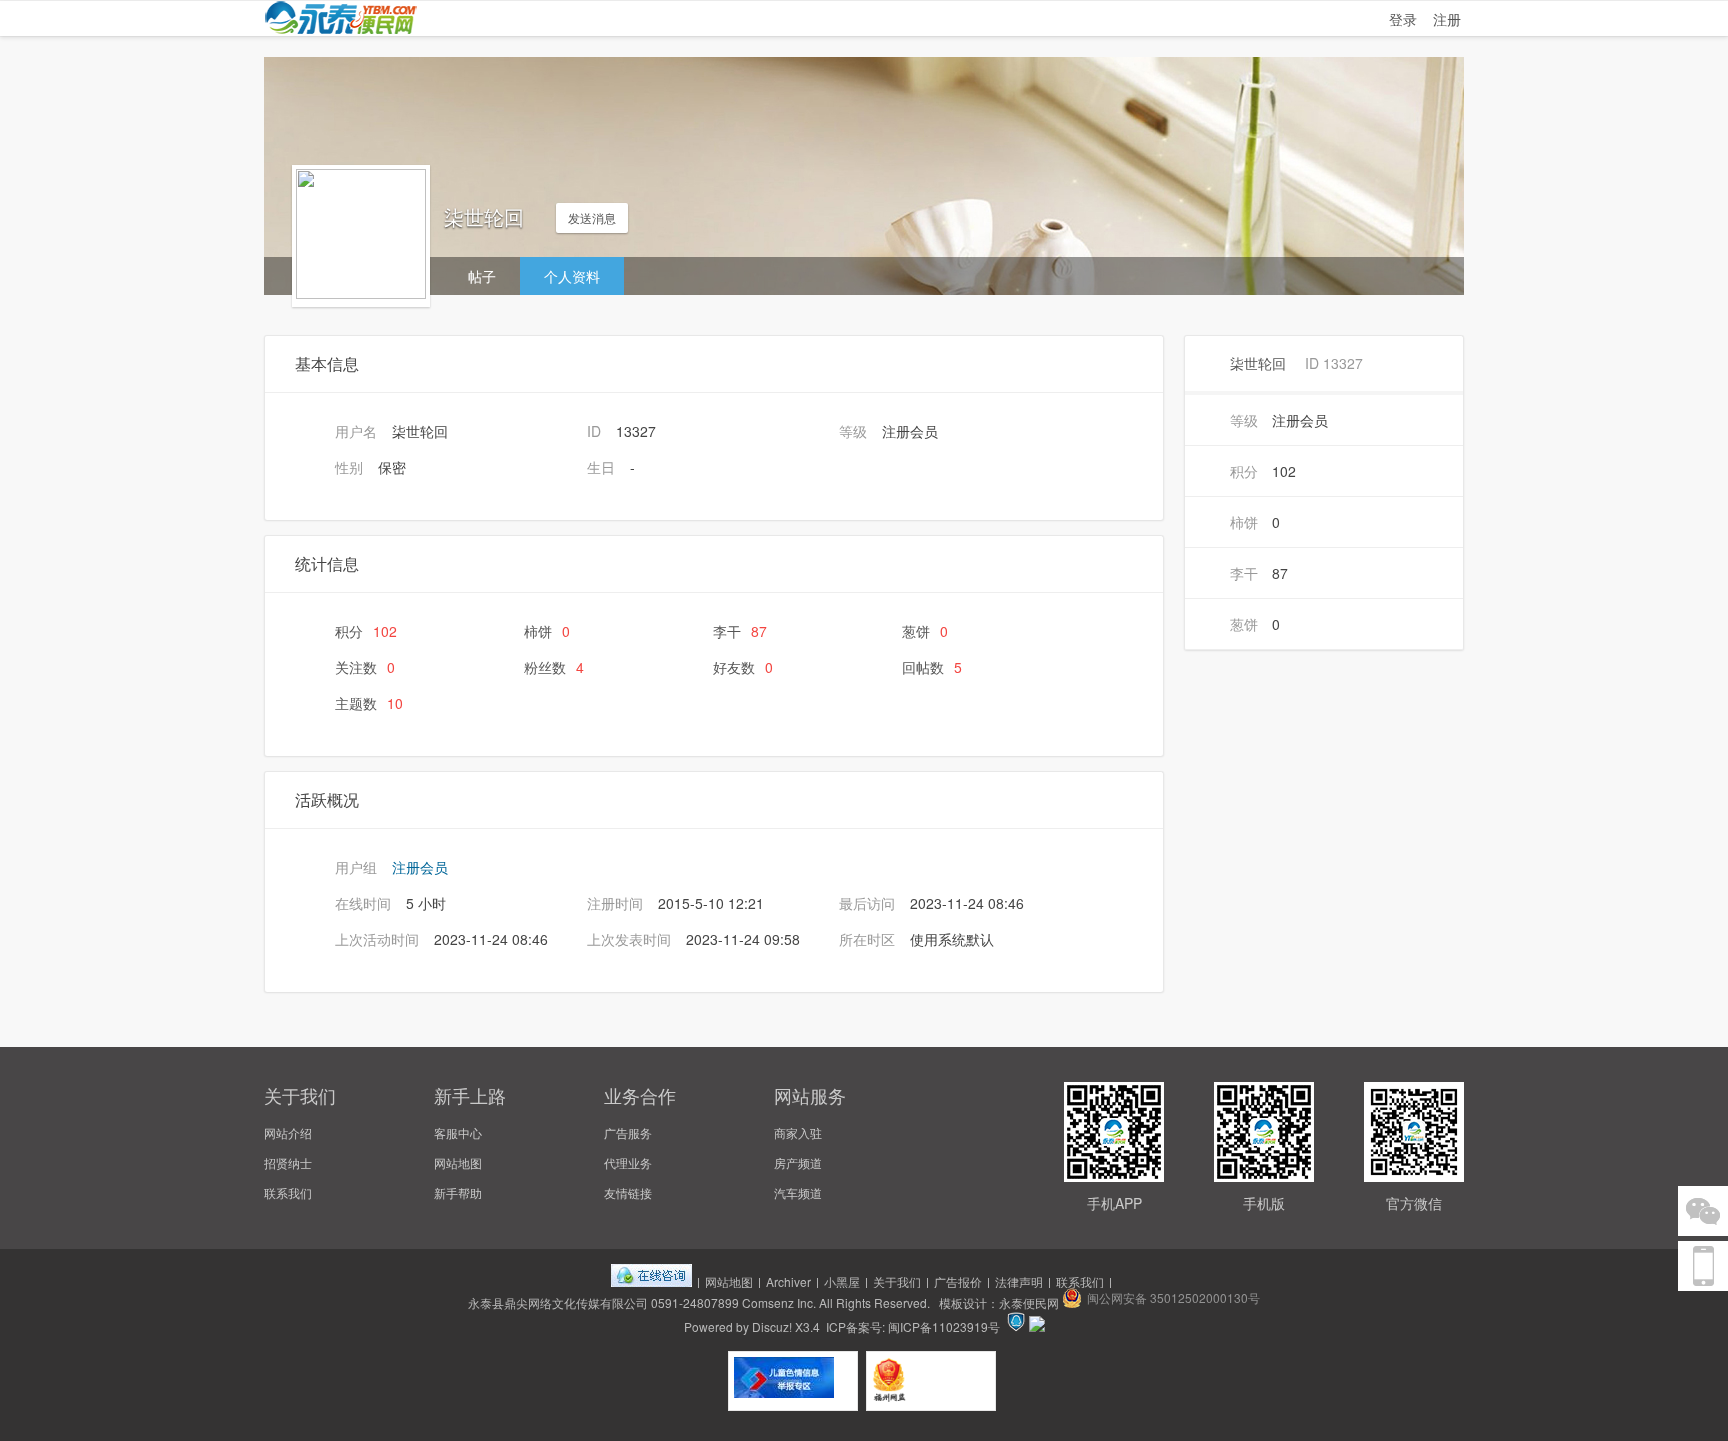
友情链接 (628, 1192)
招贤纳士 (288, 1162)
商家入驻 (798, 1132)
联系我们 (288, 1192)
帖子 (482, 276)
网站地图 (458, 1162)
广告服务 (628, 1132)
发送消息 (592, 217)
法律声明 (1019, 1281)
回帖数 (932, 667)
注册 (1447, 19)
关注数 (365, 667)
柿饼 (547, 631)
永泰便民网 (1029, 1302)
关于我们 (897, 1281)
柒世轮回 (1258, 363)
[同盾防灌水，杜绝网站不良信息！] (1037, 1326)
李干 (740, 631)
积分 (366, 631)
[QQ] (651, 1281)
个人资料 (572, 276)
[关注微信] (1703, 1211)
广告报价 (958, 1281)
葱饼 (925, 631)
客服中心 (458, 1132)
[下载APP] (1703, 1266)
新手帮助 (458, 1192)
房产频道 (798, 1162)
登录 (1403, 19)
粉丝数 (554, 667)
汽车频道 (798, 1192)
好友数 (743, 667)
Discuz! (772, 1326)
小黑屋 (842, 1281)
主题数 (369, 703)
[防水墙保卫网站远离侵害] (1016, 1326)
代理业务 (628, 1162)
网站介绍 (288, 1132)
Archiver (788, 1281)
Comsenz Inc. (779, 1302)
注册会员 (420, 867)
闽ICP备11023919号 (944, 1326)
